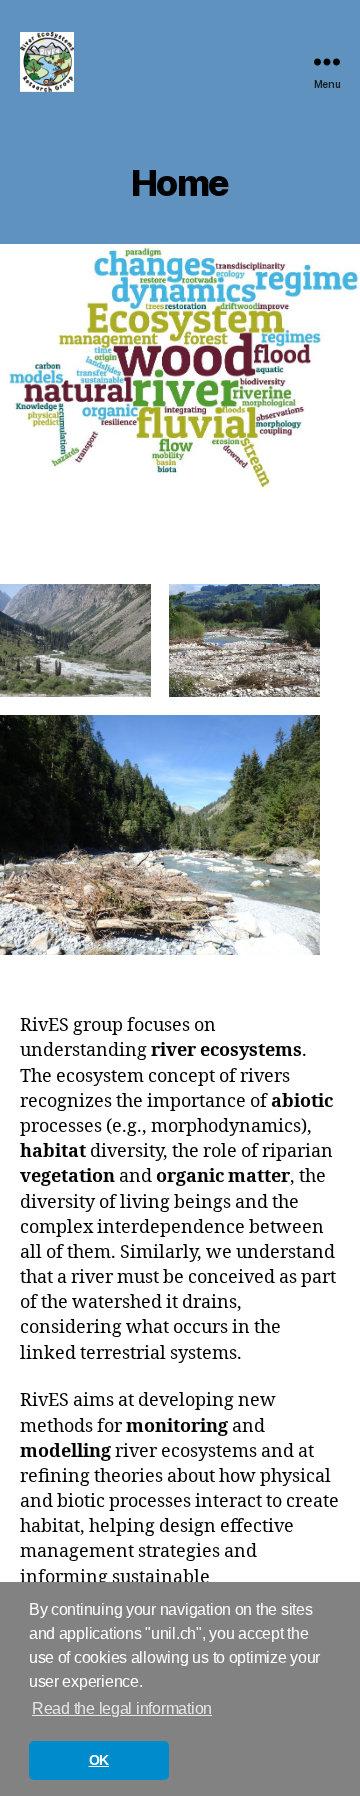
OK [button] (99, 1760)
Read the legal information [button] (122, 1708)
